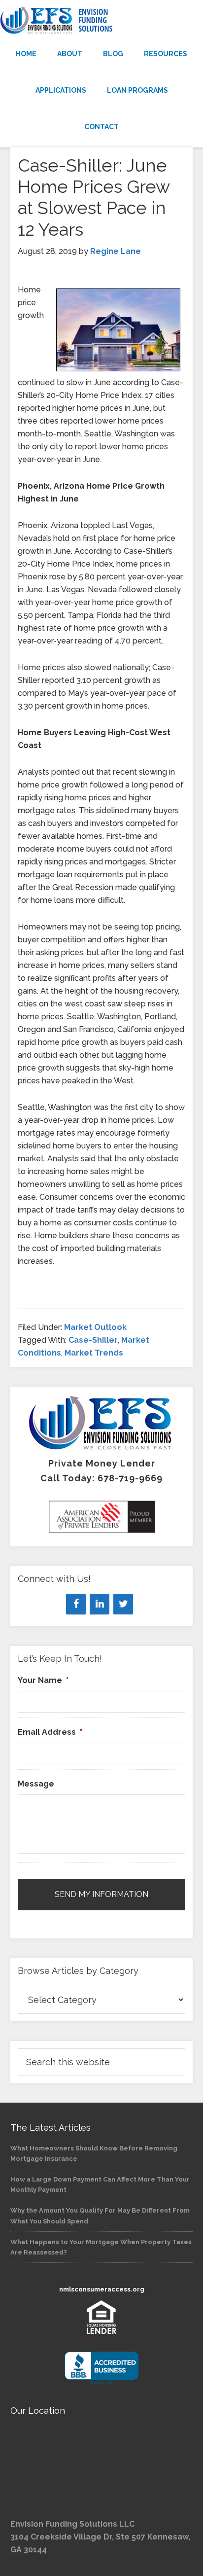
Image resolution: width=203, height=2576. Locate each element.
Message (36, 1784)
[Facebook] (76, 1604)
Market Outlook (95, 1327)
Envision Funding (101, 21)
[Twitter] (123, 1604)
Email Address (50, 1732)
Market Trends (94, 1353)
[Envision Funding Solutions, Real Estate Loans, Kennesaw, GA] (101, 2369)
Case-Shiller (93, 1340)
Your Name (43, 1680)
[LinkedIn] (100, 1604)
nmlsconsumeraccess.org (102, 2289)
